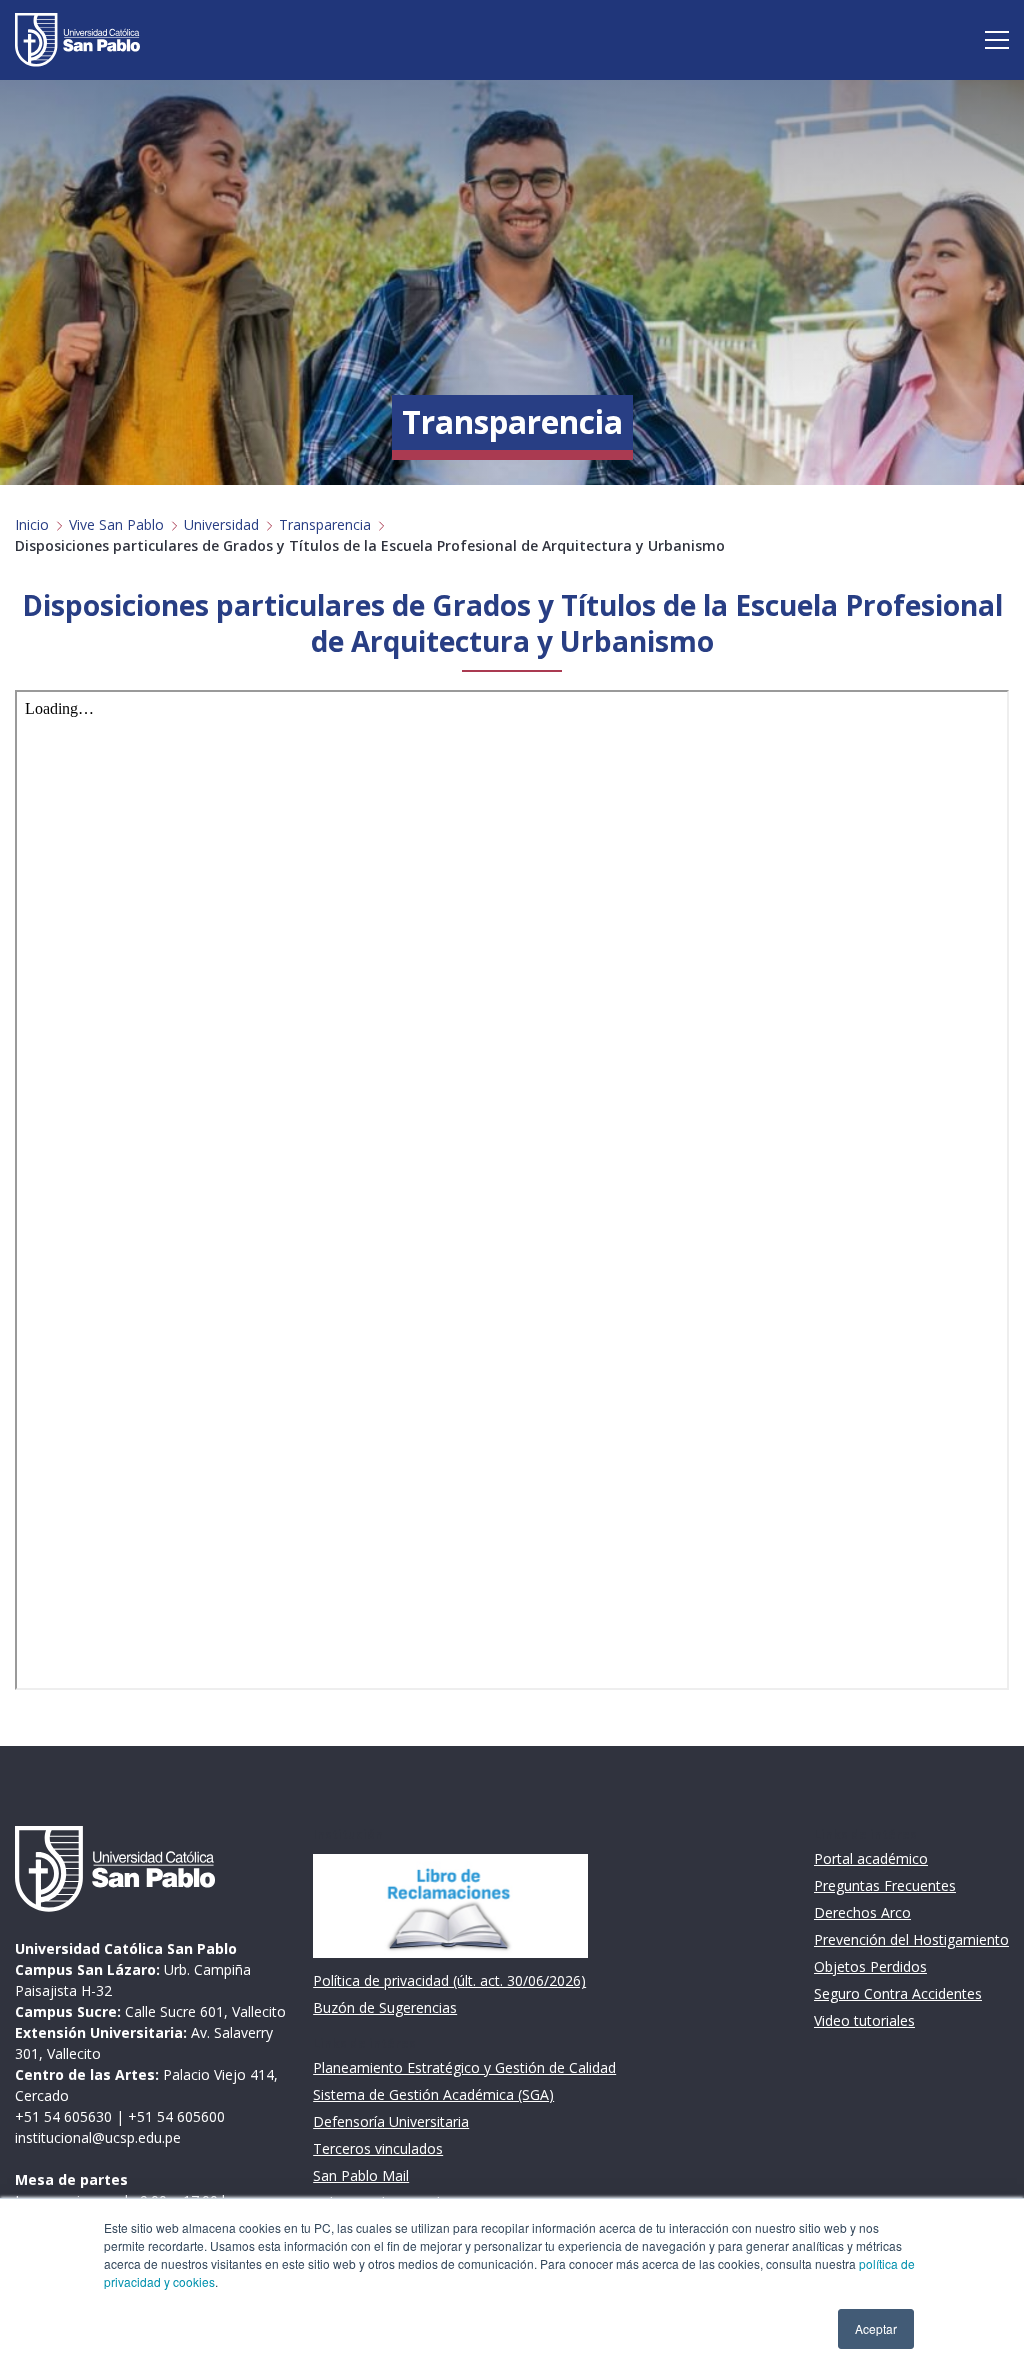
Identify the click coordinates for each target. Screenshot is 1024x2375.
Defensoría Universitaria (391, 2121)
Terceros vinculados (378, 2148)
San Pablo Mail (361, 2175)
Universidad (221, 524)
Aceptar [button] (876, 2328)
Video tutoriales (864, 2020)
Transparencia (325, 524)
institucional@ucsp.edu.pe (98, 2137)
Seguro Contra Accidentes (898, 1993)
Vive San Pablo (116, 524)
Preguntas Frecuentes (885, 1885)
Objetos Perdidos (870, 1966)
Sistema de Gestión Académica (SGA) (433, 2094)
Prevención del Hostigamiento (911, 1939)
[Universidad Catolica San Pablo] (77, 40)
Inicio (32, 524)
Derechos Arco (862, 1912)
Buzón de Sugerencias (385, 2007)
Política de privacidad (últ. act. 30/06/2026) (449, 1980)
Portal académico (871, 1858)
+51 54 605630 (63, 2116)
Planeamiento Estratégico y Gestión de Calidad (464, 2067)
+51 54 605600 (176, 2116)
